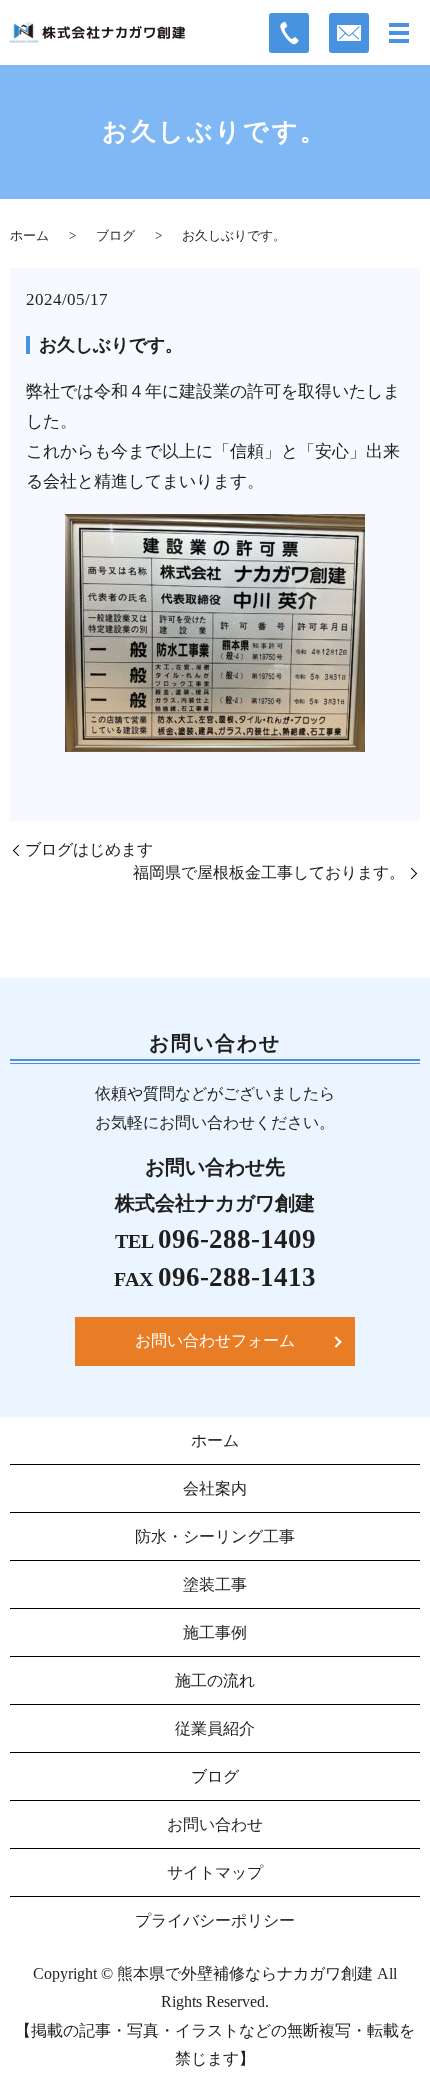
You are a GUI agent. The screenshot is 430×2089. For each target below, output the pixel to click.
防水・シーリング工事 (215, 1536)
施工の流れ (215, 1680)
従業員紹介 (215, 1728)
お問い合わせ (215, 1824)
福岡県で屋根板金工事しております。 (269, 872)
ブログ (115, 235)
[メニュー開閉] (399, 33)
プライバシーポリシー (215, 1920)
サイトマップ (215, 1872)
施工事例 (215, 1632)
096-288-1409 (237, 1239)
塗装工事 (215, 1584)
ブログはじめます (89, 849)
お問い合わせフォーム (215, 1340)
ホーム (29, 235)
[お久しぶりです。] (215, 631)
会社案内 (215, 1488)
